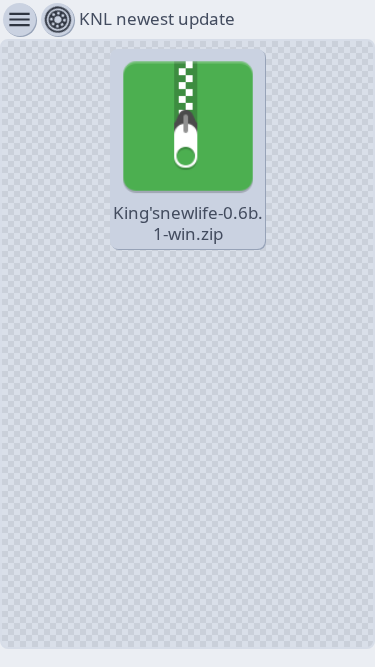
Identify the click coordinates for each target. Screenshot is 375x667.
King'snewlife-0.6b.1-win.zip (188, 222)
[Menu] (57, 19)
